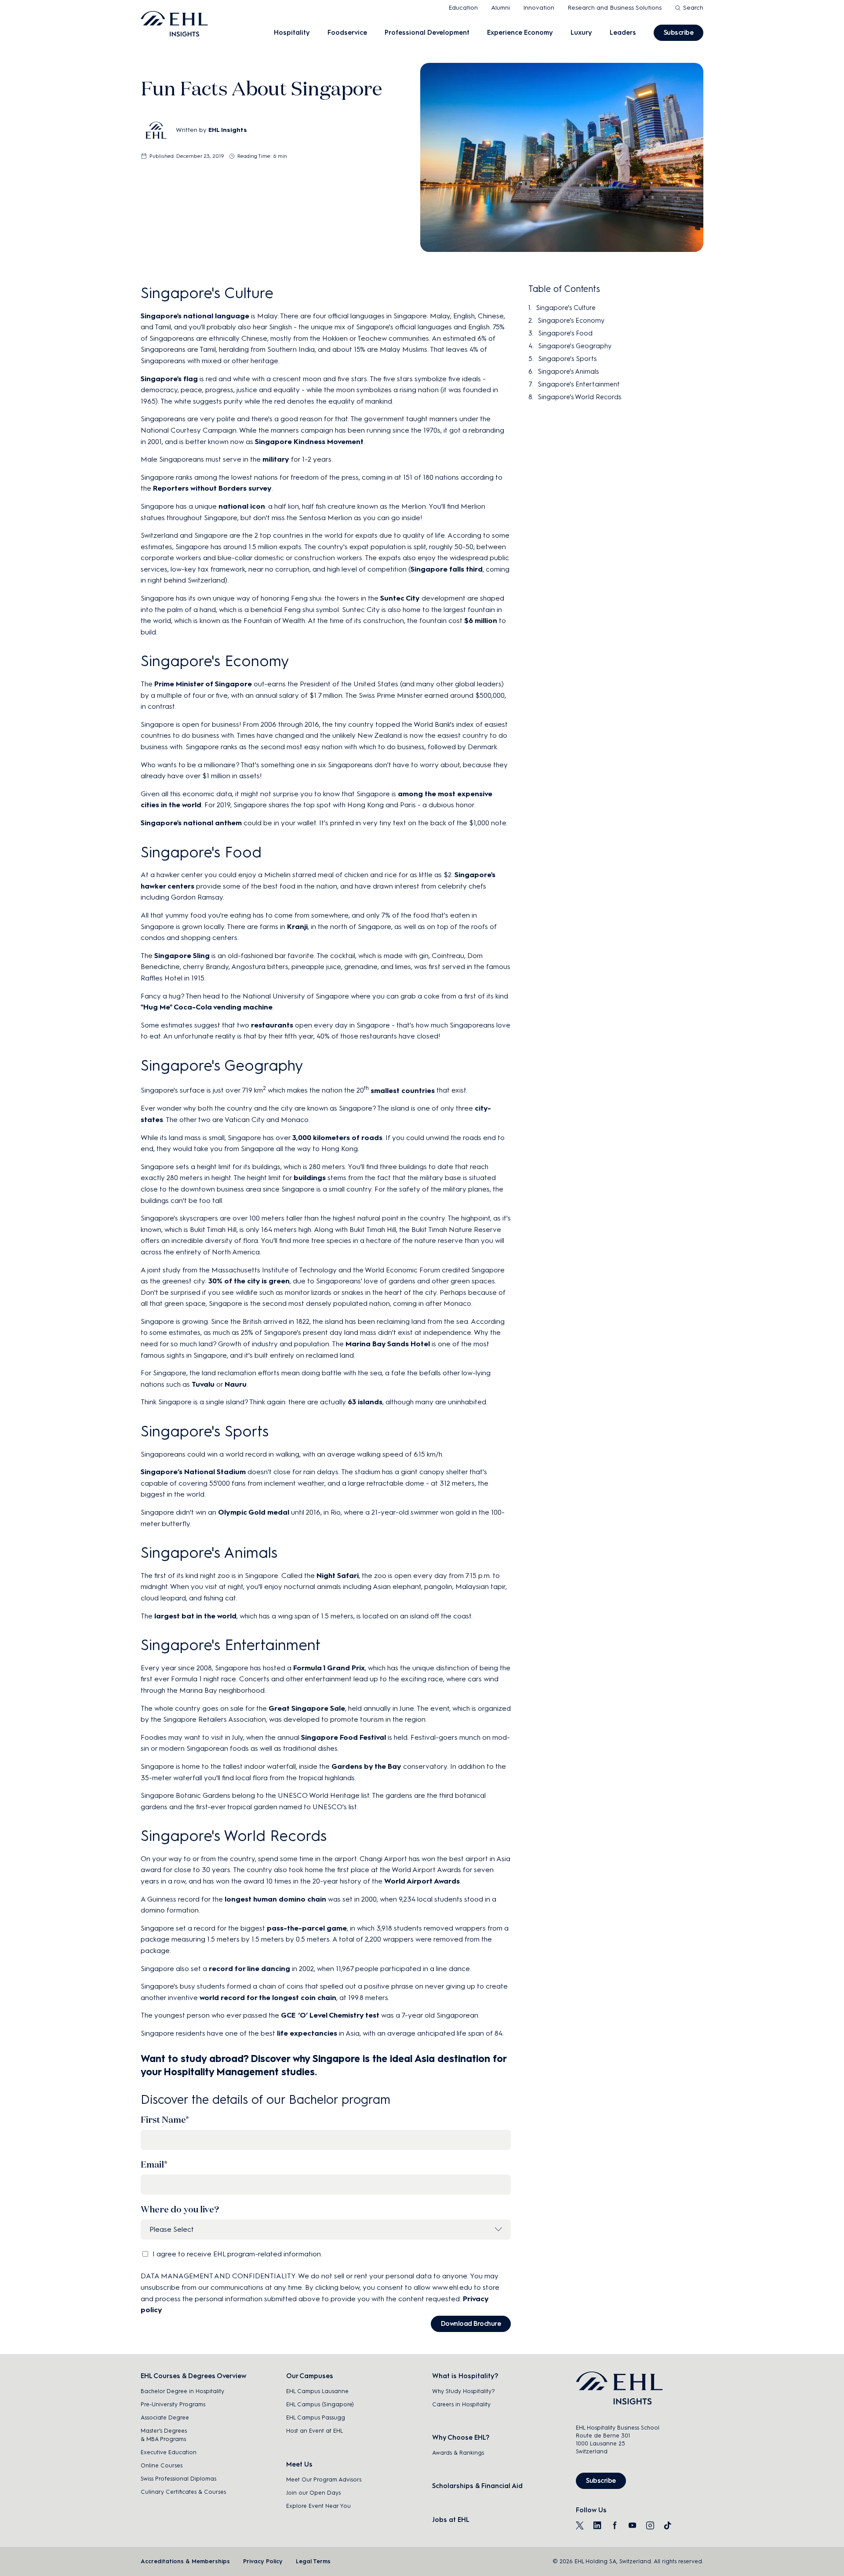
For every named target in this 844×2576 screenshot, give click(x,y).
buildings (310, 1178)
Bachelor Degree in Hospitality (182, 2391)
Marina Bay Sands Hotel (388, 1344)
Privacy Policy (263, 2561)
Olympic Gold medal (254, 1512)
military (276, 459)
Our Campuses (310, 2376)
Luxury (581, 33)
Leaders (623, 33)
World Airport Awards (422, 1881)
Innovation (539, 8)
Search (693, 8)
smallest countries (403, 1091)
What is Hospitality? (465, 2376)
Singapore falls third (447, 569)
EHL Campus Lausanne (317, 2391)
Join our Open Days (313, 2493)
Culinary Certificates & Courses (183, 2492)
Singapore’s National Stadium (193, 1472)
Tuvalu (203, 1384)
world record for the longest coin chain (268, 1998)
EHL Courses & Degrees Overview (193, 2376)
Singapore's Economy (571, 321)
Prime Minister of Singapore (203, 684)
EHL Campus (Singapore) (320, 2404)
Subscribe (679, 33)
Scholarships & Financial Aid (477, 2486)
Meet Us (299, 2464)
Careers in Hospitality (461, 2404)
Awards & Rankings (458, 2453)
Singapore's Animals (568, 372)
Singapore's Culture (566, 308)
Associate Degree (165, 2418)
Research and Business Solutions (615, 8)
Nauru (236, 1384)
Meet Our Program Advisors (324, 2479)
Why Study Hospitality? (464, 2391)
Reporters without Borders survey (212, 488)
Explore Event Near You (318, 2506)
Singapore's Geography (575, 346)
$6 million (481, 621)
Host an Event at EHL (315, 2431)
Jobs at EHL (451, 2520)
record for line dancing (249, 1969)
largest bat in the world (195, 1616)
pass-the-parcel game (307, 1928)
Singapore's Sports (567, 359)
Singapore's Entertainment (579, 384)
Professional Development (427, 33)
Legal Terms (313, 2561)
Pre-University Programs (173, 2404)
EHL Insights (228, 130)
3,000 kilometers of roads (337, 1138)
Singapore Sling (182, 956)
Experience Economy (520, 33)
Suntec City (400, 598)
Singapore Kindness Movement (309, 442)
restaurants (272, 1025)
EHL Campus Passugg (316, 2418)
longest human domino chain (275, 1899)
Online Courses (162, 2465)
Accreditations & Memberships (185, 2561)
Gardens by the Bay (366, 1766)
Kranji (297, 927)
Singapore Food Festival (344, 1737)
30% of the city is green (249, 1281)
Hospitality (292, 33)
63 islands (365, 1402)
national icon (242, 506)
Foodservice (347, 33)
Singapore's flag (169, 379)
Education (463, 8)
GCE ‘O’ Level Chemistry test (330, 2015)
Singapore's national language (195, 316)
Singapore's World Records (579, 397)
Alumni (500, 8)
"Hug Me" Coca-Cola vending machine (207, 1007)
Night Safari (338, 1576)
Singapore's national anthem (191, 823)
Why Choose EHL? (461, 2438)
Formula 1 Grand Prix (329, 1668)
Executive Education (169, 2452)
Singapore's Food (565, 333)
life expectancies (307, 2033)
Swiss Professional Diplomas (178, 2479)
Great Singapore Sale (307, 1708)
